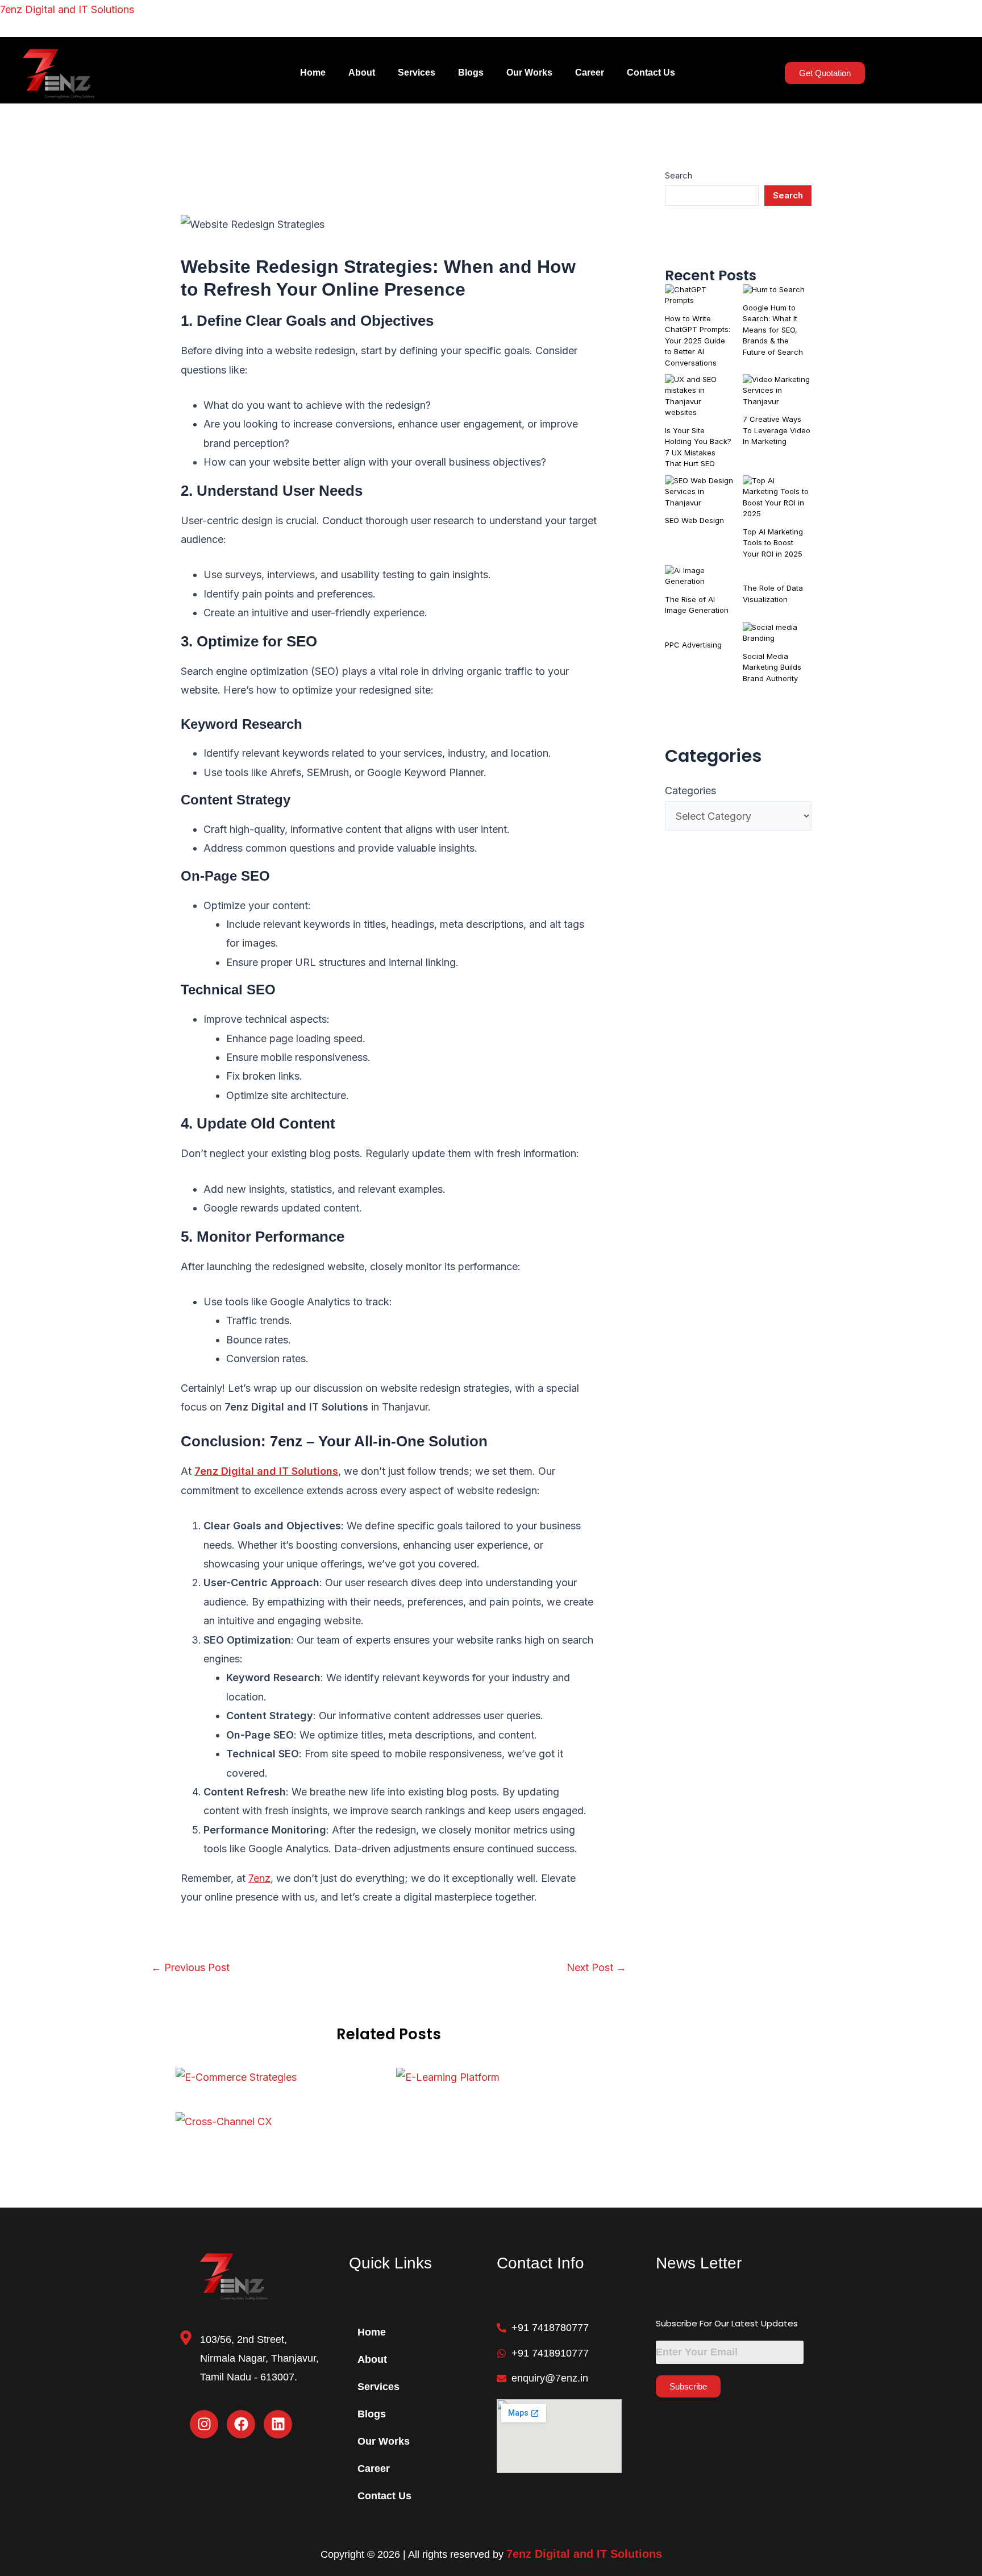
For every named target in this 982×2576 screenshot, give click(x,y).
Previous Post (190, 1968)
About (362, 72)
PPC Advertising (693, 645)
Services (417, 72)
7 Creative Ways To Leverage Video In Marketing (777, 430)
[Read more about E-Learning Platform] (448, 2077)
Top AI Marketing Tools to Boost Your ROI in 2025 (773, 543)
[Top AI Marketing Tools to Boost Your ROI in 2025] (777, 497)
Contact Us (651, 72)
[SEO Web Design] (699, 492)
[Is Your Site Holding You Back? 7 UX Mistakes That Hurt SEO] (699, 396)
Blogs (471, 72)
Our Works (529, 72)
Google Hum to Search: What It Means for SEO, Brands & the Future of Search (773, 330)
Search (679, 175)
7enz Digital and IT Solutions (67, 9)
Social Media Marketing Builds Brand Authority (772, 667)
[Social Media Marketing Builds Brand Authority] (777, 633)
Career (590, 72)
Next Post (596, 1968)
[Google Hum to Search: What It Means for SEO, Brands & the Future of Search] (774, 290)
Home (313, 72)
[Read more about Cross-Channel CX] (224, 2120)
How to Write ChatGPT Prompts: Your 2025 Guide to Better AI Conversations (698, 341)
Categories (690, 791)
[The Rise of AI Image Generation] (699, 576)
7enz (259, 1878)
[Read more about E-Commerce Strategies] (236, 2077)
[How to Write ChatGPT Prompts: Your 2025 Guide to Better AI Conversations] (699, 295)
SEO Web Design (694, 520)
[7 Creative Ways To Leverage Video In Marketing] (777, 391)
